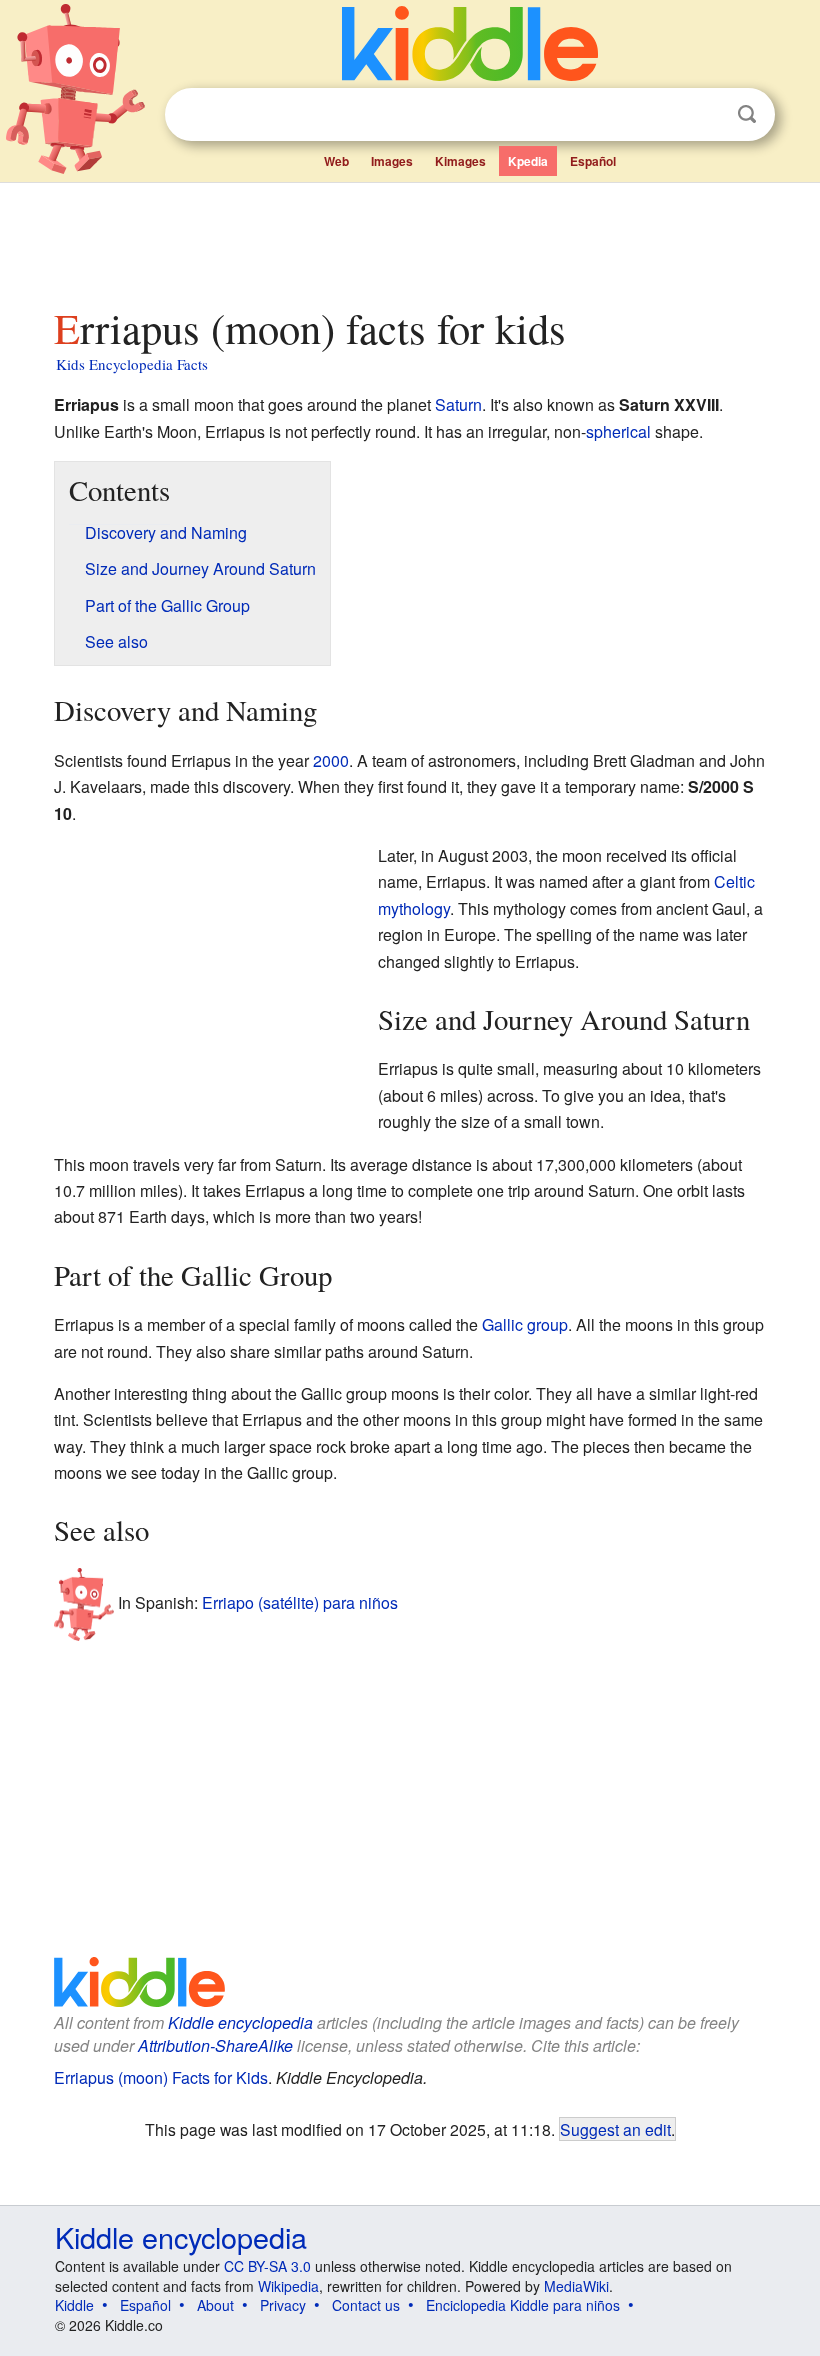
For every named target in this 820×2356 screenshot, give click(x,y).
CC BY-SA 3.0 (267, 2266)
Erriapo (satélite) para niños (300, 1602)
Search (747, 114)
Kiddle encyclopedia (240, 2022)
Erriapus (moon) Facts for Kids (161, 2077)
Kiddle (74, 2305)
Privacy (283, 2305)
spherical (618, 431)
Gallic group (525, 1324)
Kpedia (528, 161)
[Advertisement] (410, 239)
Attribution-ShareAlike (215, 2045)
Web (336, 161)
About (215, 2305)
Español (593, 161)
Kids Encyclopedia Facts (132, 364)
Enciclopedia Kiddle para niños (523, 2305)
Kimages (460, 161)
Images (392, 161)
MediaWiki (576, 2286)
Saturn (458, 404)
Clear (706, 115)
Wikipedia (288, 2286)
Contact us (366, 2305)
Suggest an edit (615, 2129)
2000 (331, 760)
